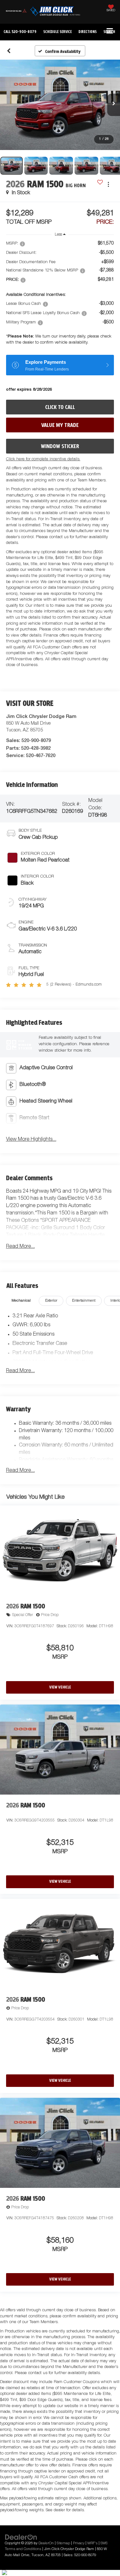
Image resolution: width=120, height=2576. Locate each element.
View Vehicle (60, 1687)
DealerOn (46, 2543)
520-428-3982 (36, 748)
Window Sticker (60, 446)
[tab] (21, 1301)
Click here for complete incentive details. (43, 459)
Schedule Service (57, 32)
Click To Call (60, 407)
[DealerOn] (21, 2537)
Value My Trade (60, 425)
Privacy (79, 2543)
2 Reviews (61, 985)
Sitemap (63, 2543)
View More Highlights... (31, 1140)
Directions (88, 32)
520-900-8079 (36, 740)
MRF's (92, 2543)
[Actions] (108, 184)
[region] (60, 295)
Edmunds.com (89, 985)
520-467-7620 (41, 755)
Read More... (20, 1247)
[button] (20, 32)
